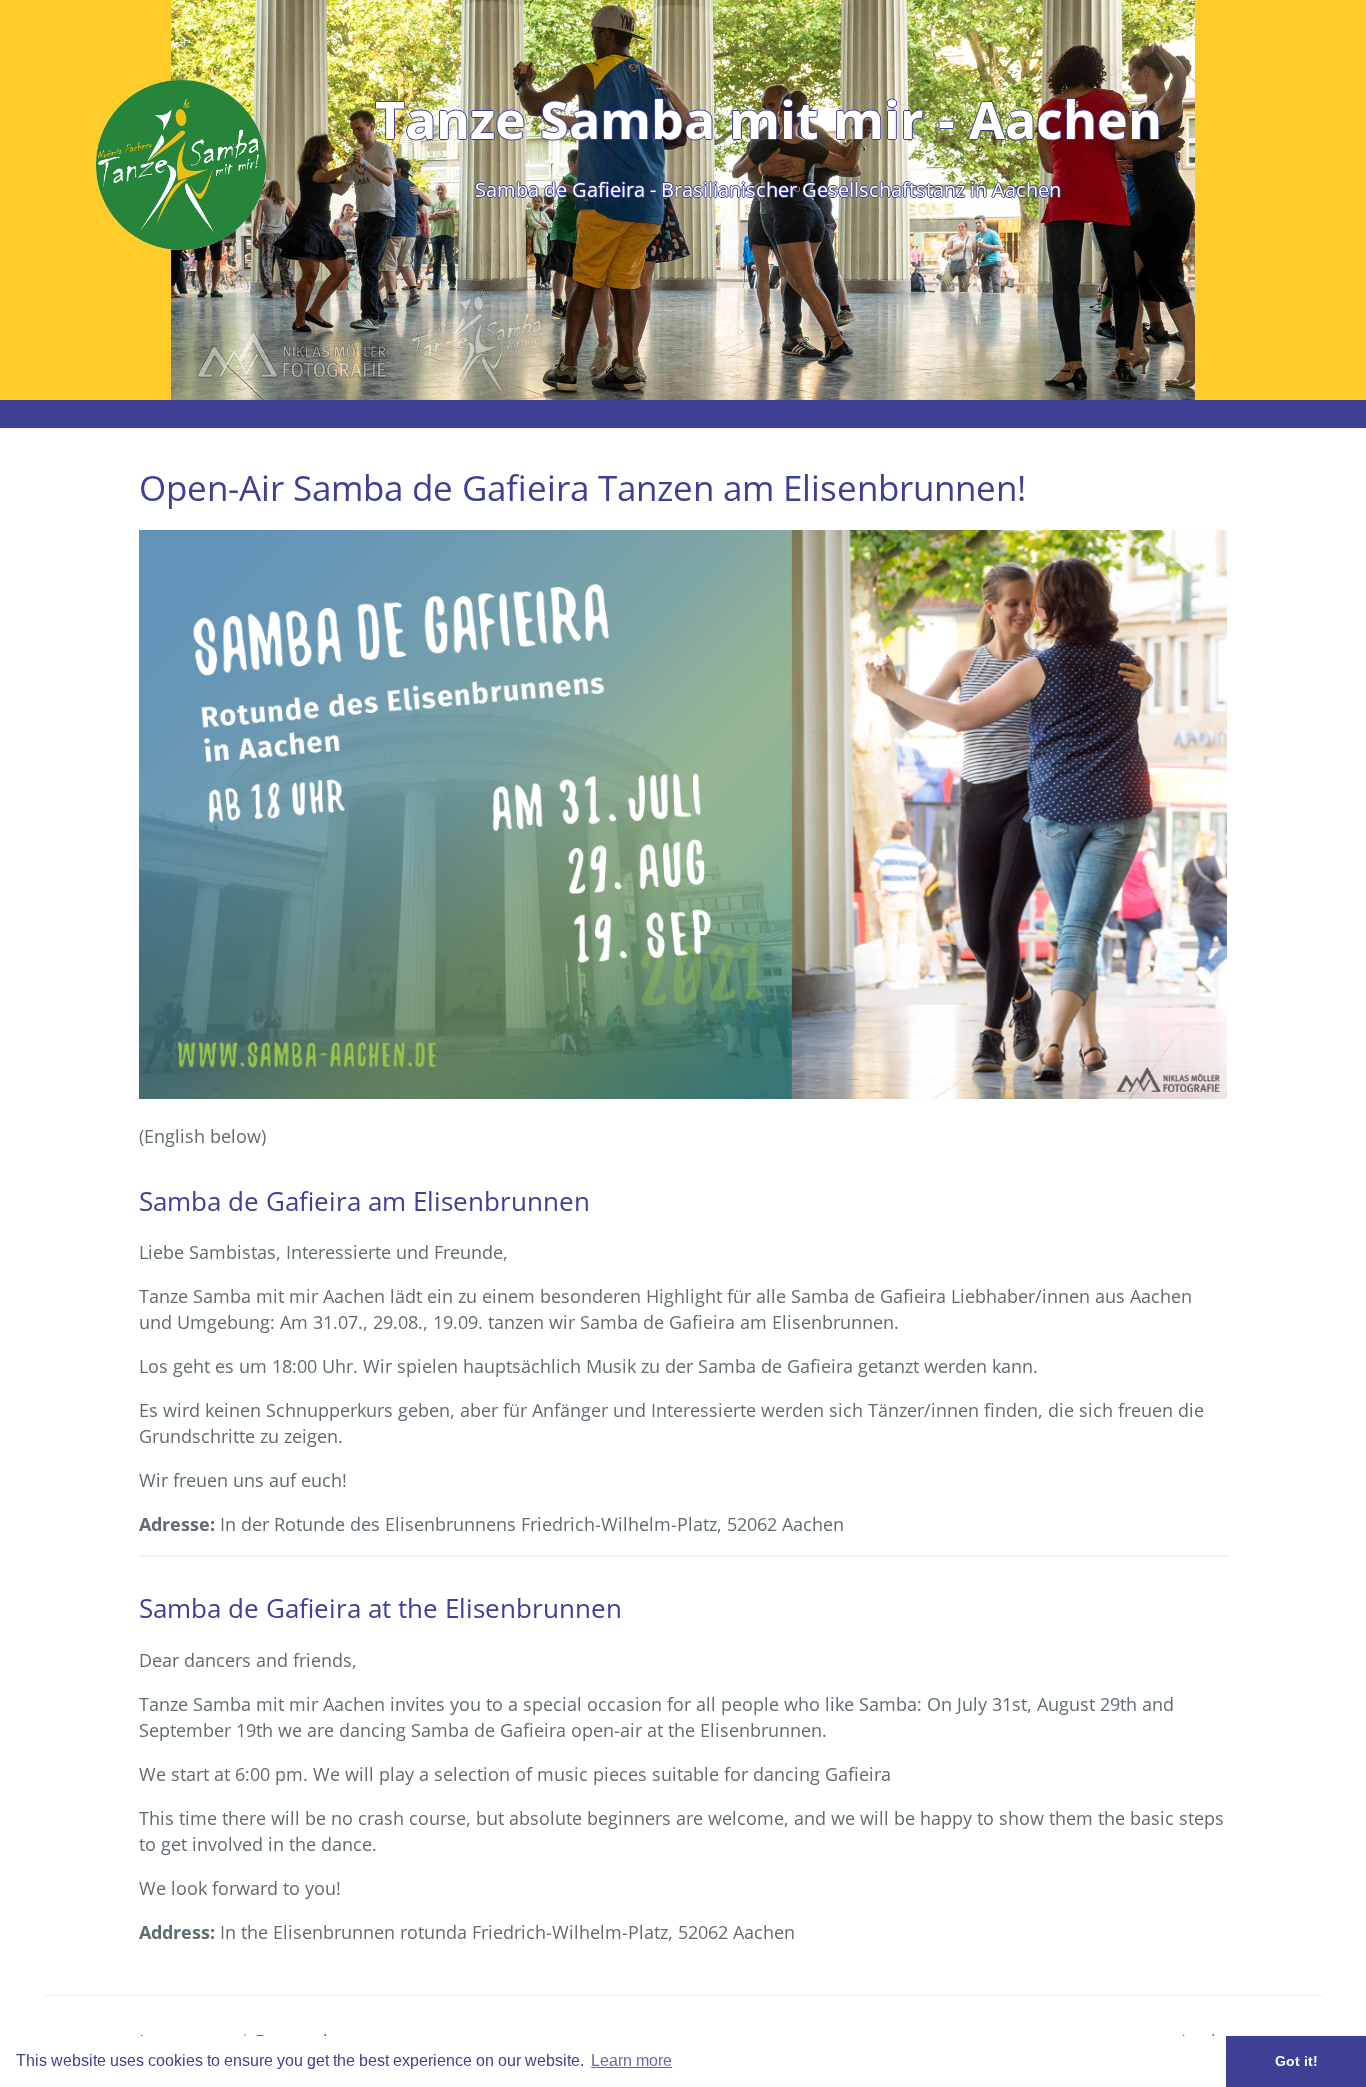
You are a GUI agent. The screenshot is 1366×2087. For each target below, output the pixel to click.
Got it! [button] (1296, 2061)
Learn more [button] (631, 2060)
